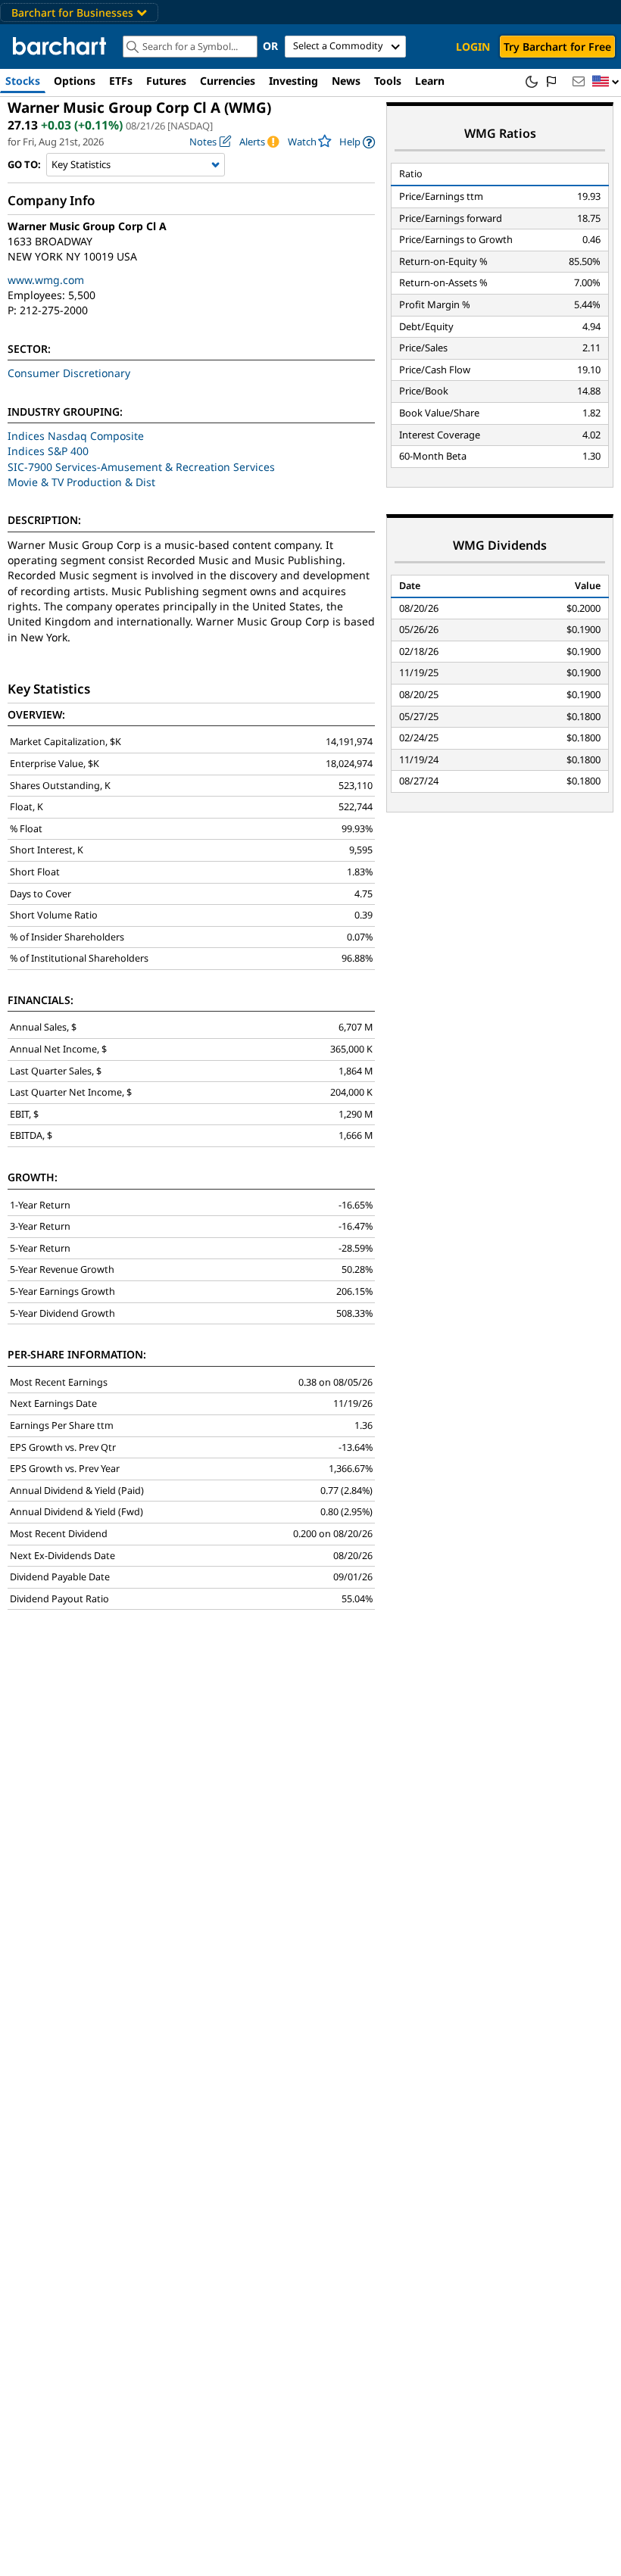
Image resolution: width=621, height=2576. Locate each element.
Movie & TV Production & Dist (81, 482)
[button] (606, 82)
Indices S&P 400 (48, 451)
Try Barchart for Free (557, 47)
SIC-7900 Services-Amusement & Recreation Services (141, 467)
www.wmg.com (46, 280)
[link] (357, 142)
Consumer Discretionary (69, 373)
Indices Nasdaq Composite (76, 436)
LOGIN (473, 47)
